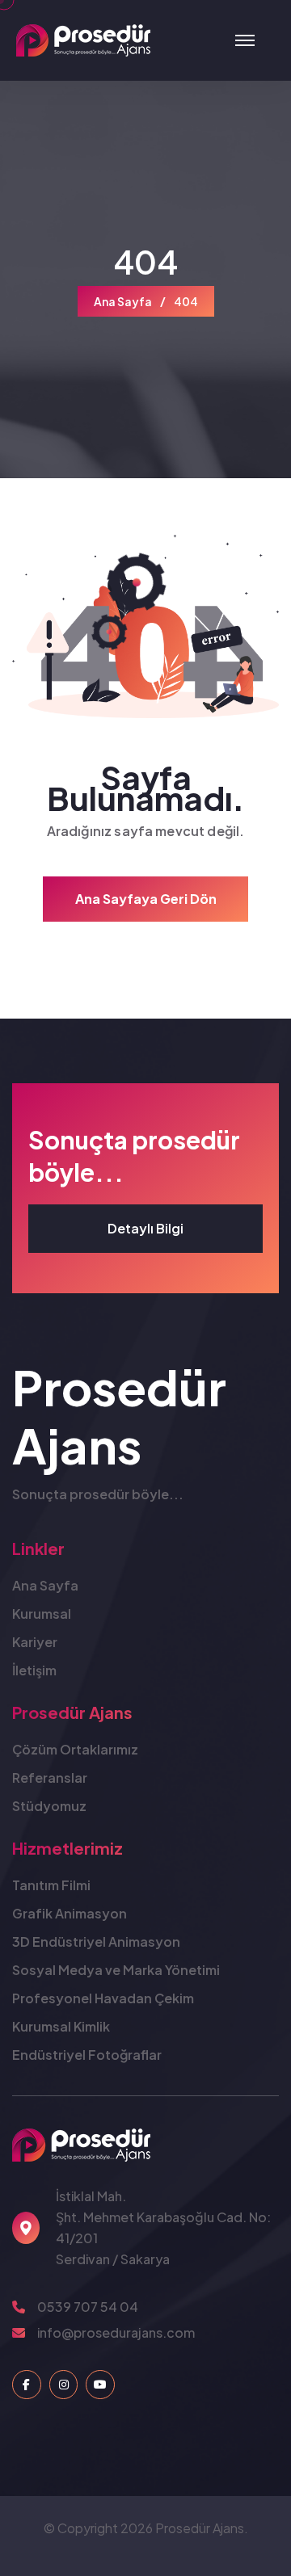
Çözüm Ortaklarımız (75, 1749)
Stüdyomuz (49, 1806)
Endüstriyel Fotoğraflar (87, 2055)
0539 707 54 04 (88, 2307)
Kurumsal (42, 1614)
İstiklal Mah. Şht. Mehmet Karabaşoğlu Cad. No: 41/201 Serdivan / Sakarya (163, 2227)
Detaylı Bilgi (145, 1228)
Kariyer (35, 1642)
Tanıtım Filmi (51, 1885)
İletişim (34, 1670)
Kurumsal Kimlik (61, 2026)
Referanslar (50, 1778)
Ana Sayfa (123, 301)
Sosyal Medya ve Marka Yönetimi (116, 1970)
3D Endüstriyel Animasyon (96, 1941)
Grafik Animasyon (70, 1913)
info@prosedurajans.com (116, 2332)
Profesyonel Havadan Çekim (103, 1998)
